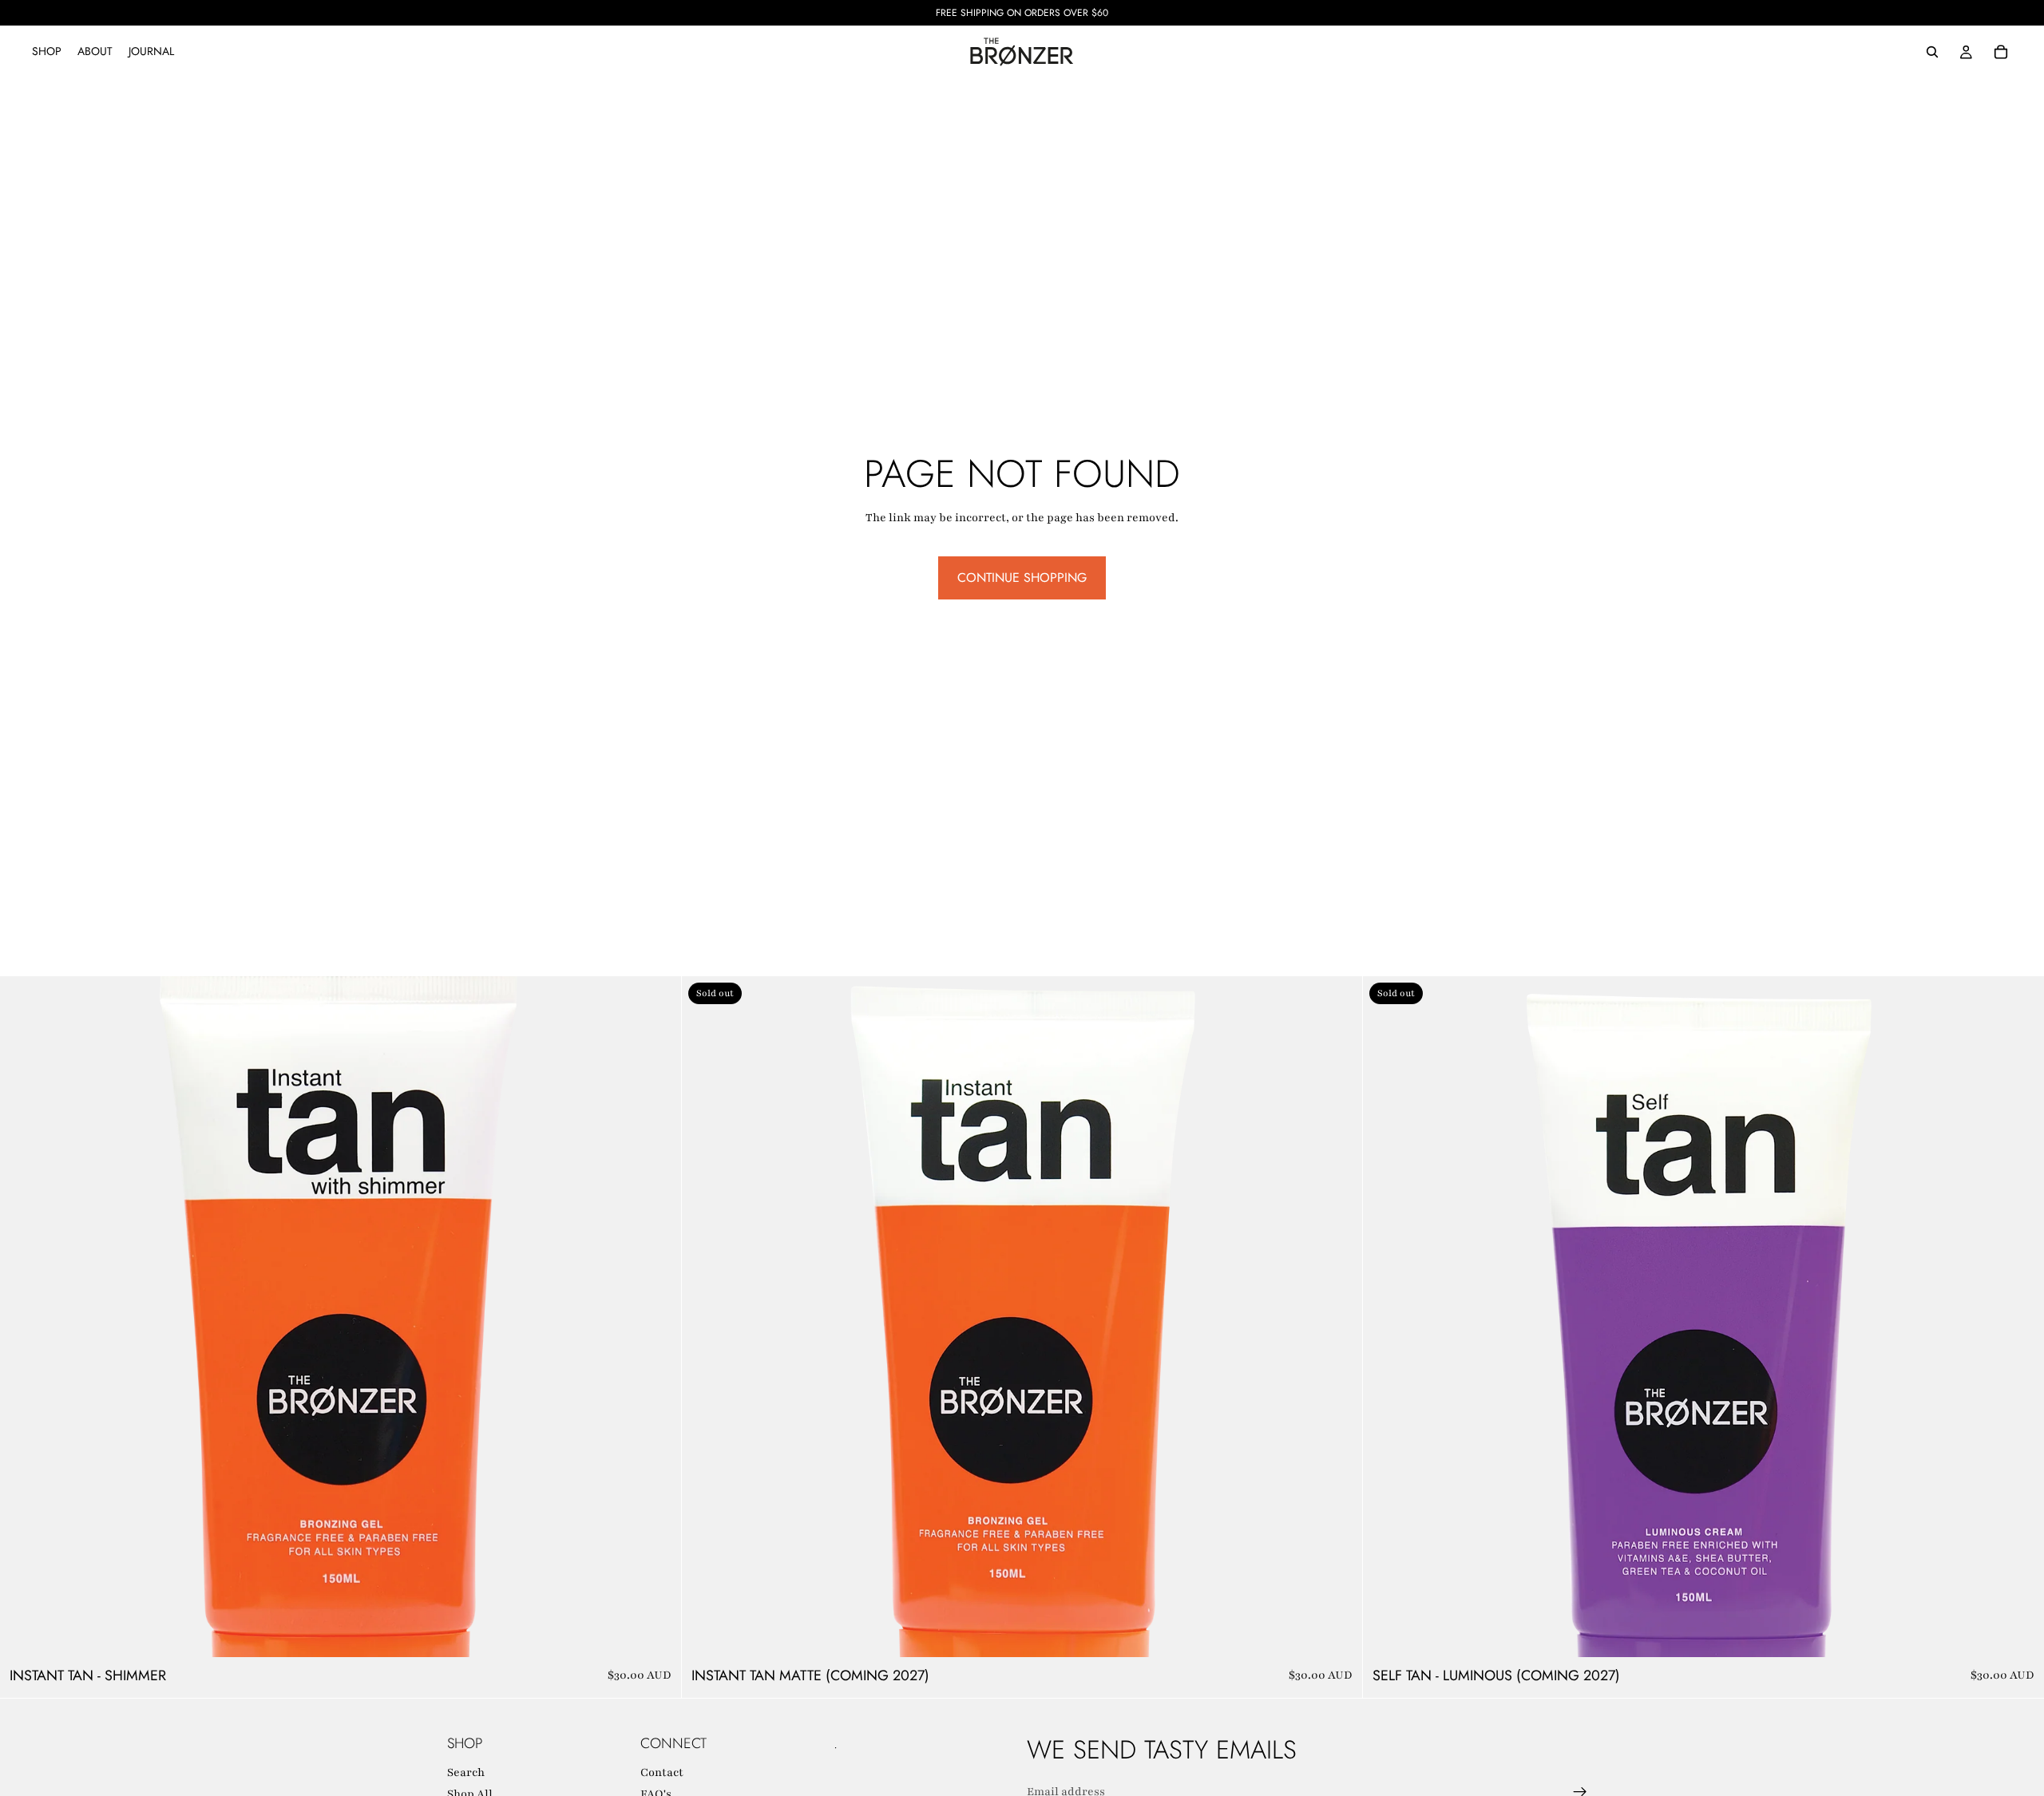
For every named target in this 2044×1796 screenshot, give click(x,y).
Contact (662, 1772)
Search (466, 1772)
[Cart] (2001, 52)
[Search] (1932, 52)
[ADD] (656, 1633)
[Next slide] (657, 1317)
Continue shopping (1022, 578)
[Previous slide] (24, 1317)
